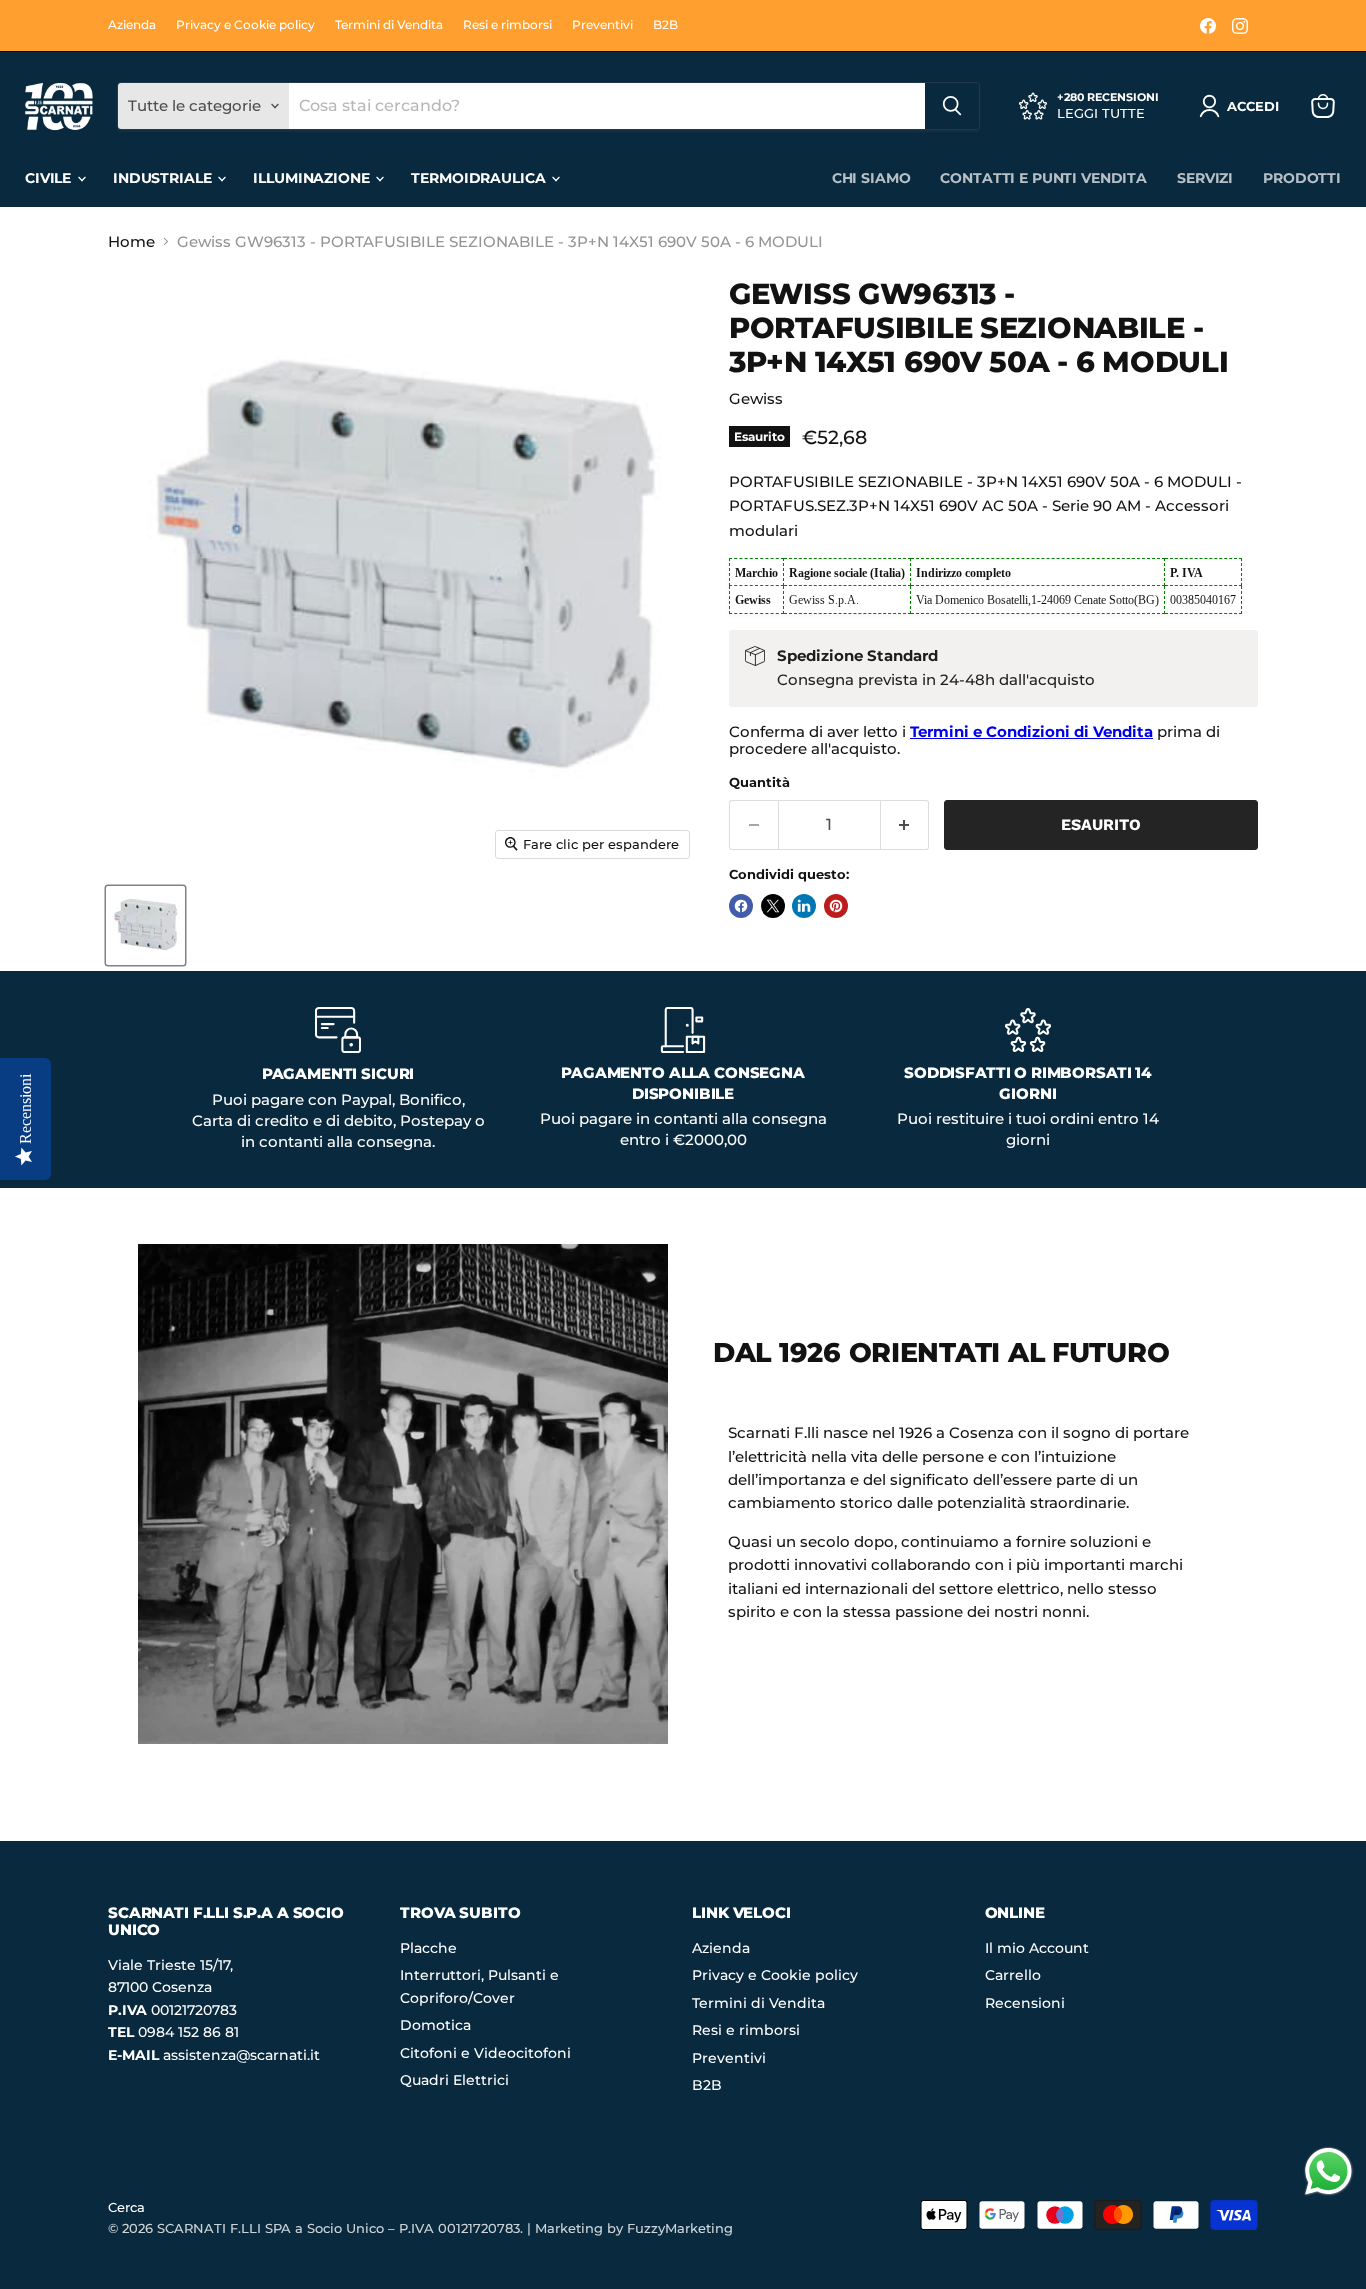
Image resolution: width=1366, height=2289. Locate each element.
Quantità (759, 782)
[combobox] (607, 106)
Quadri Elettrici (454, 2080)
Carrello (1013, 1975)
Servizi (1205, 178)
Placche (428, 1948)
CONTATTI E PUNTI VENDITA (1043, 178)
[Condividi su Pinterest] (836, 906)
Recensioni (1025, 2003)
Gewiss (756, 398)
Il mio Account (1037, 1948)
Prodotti (1302, 178)
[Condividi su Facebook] (741, 906)
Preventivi (602, 25)
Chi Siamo (871, 178)
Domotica (435, 2025)
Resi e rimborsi (507, 25)
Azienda (132, 25)
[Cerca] (952, 106)
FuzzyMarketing (680, 2228)
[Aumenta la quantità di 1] (905, 825)
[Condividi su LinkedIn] (804, 906)
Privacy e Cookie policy (245, 25)
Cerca (126, 2207)
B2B (665, 25)
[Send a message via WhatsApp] (1328, 2171)
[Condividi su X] (773, 906)
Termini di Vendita (389, 25)
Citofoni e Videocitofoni (485, 2053)
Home (131, 241)
